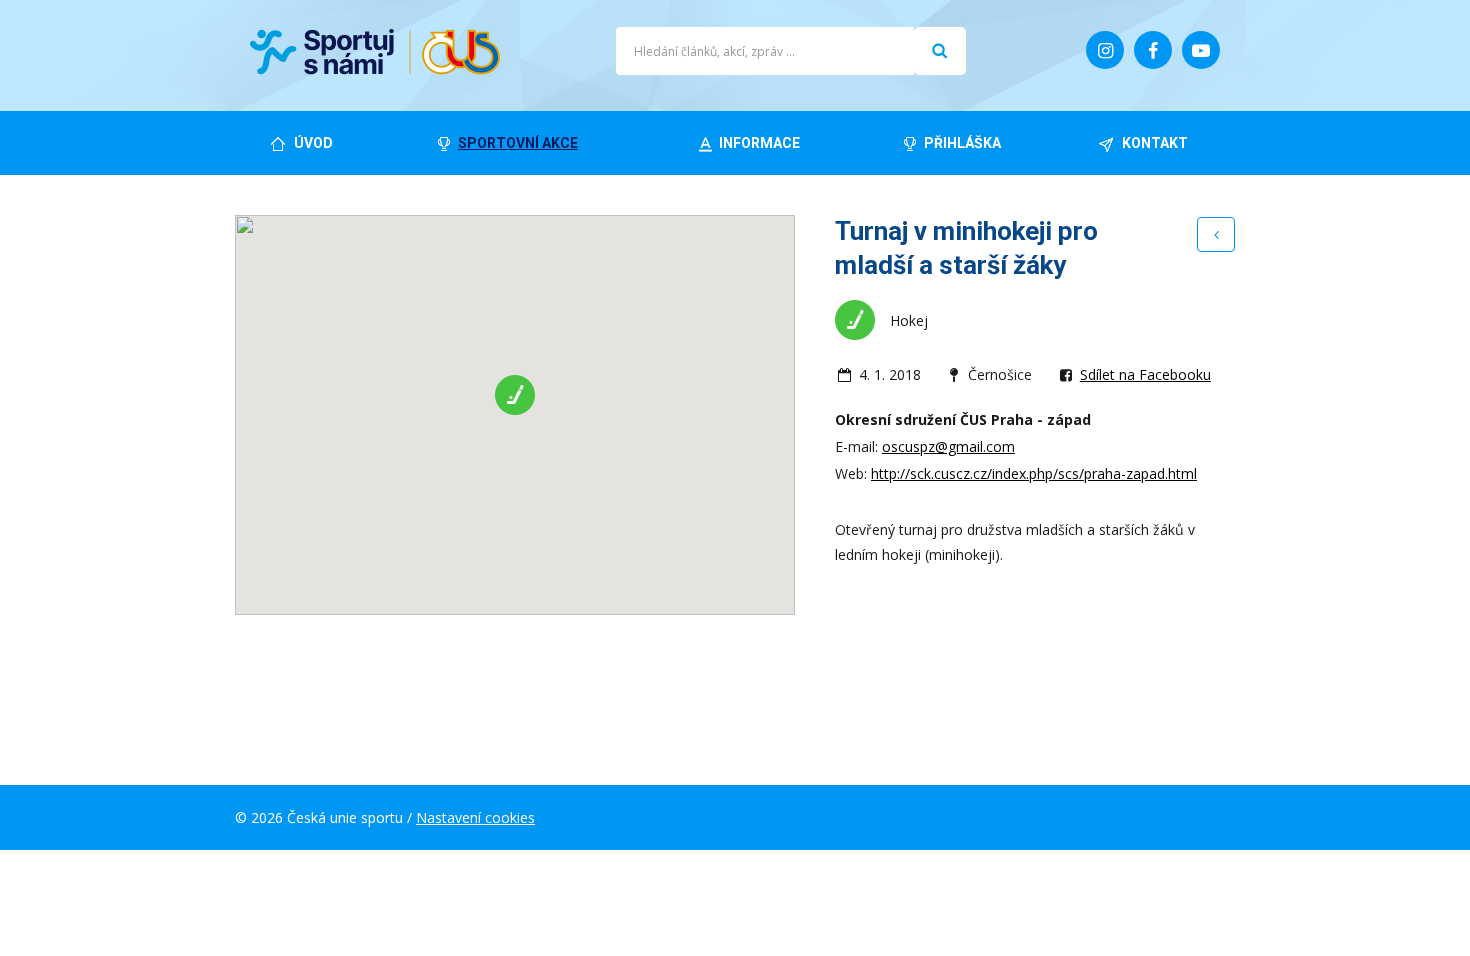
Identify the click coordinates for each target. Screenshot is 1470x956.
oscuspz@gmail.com (948, 446)
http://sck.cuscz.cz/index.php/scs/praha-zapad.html (1034, 473)
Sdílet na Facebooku (1145, 374)
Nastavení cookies (475, 817)
